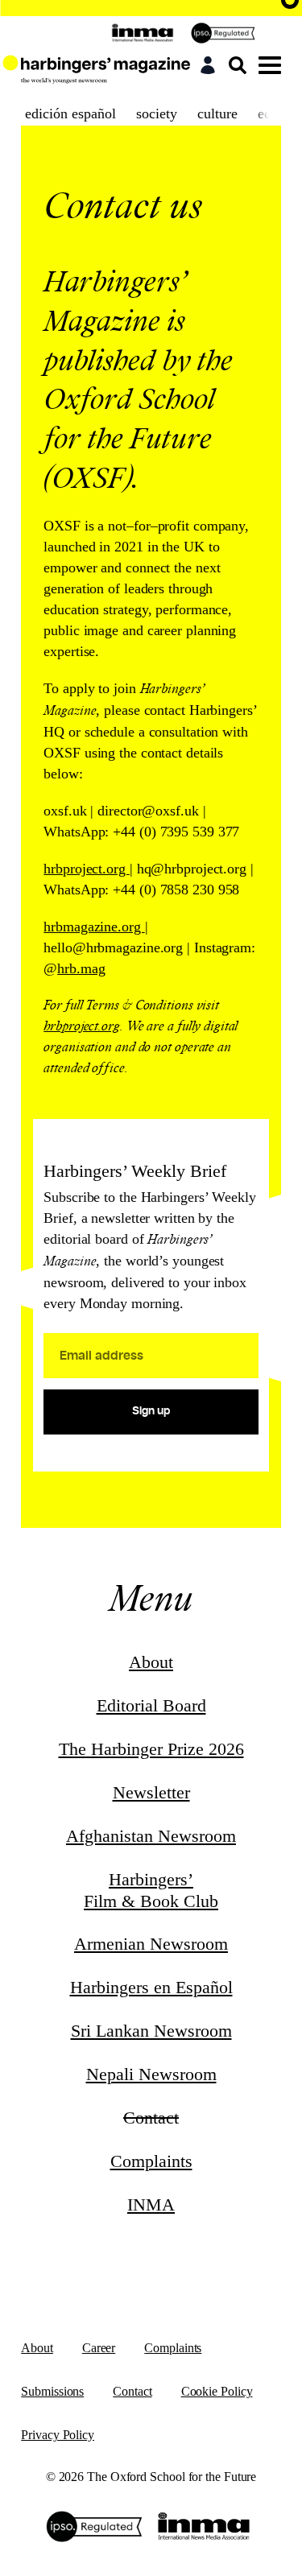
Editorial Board (151, 1705)
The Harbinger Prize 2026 (151, 1749)
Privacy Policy (58, 2435)
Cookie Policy (217, 2391)
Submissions (52, 2391)
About (151, 1662)
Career (99, 2348)
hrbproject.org (82, 1026)
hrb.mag (81, 968)
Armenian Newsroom (151, 1944)
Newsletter (151, 1792)
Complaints (151, 2161)
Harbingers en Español (151, 1987)
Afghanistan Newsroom (151, 1836)
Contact (132, 2391)
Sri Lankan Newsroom (151, 2031)
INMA (151, 2204)
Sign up (151, 1411)
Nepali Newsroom (151, 2074)
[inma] (147, 33)
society (157, 114)
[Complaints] (227, 33)
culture (217, 114)
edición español (70, 114)
